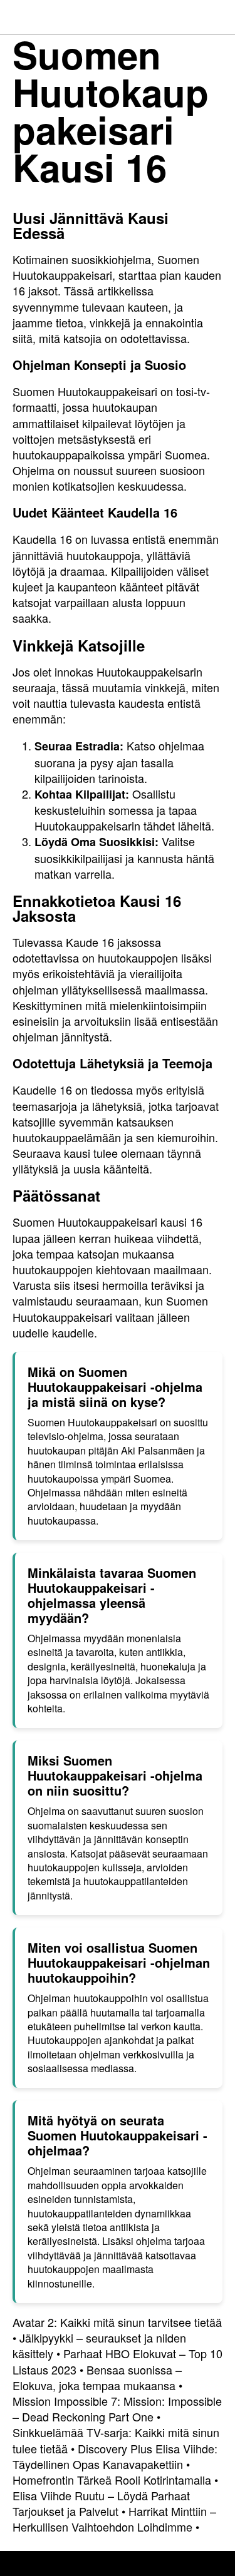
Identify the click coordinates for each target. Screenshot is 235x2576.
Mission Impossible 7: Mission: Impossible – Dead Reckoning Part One (117, 2409)
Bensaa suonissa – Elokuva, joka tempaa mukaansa (97, 2377)
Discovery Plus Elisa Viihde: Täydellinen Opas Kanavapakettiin (115, 2456)
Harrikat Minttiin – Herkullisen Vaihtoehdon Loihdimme (114, 2519)
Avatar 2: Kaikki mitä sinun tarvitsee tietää (117, 2322)
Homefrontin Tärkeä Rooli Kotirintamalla (112, 2480)
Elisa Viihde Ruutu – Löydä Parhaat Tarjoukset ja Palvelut (101, 2503)
